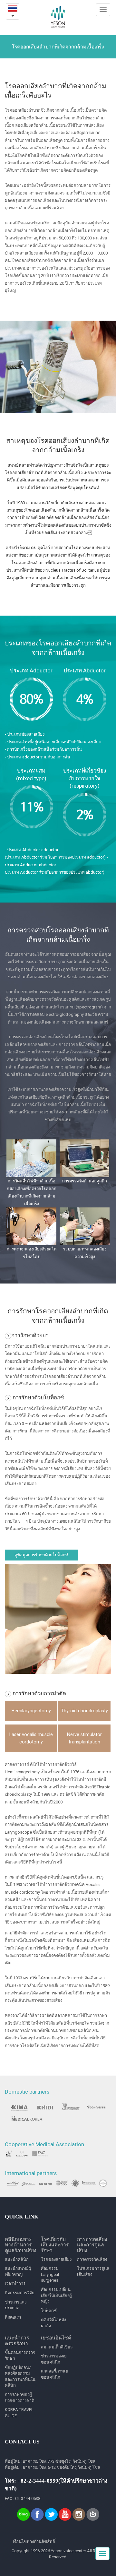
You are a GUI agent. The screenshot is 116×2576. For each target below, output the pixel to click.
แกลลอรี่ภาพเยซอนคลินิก (54, 2374)
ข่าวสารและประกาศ (16, 2305)
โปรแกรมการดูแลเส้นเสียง (93, 2271)
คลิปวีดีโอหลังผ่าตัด (53, 2323)
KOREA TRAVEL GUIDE (19, 2413)
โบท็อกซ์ (49, 2311)
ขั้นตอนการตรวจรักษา (20, 2356)
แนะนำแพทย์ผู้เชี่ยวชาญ (18, 2271)
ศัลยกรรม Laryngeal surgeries (50, 2274)
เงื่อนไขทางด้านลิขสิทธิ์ (34, 2541)
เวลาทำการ (15, 2283)
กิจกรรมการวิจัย (20, 2293)
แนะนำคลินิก (17, 2259)
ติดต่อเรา (13, 2317)
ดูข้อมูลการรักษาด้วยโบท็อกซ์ (41, 1555)
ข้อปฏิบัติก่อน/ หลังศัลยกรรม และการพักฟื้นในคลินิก (20, 2377)
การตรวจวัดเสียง (92, 2259)
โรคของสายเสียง (56, 2259)
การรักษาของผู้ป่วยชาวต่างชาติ (19, 2398)
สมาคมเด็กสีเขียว (57, 2347)
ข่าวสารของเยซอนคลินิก (54, 2359)
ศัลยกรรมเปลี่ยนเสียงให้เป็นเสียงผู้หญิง (56, 2295)
